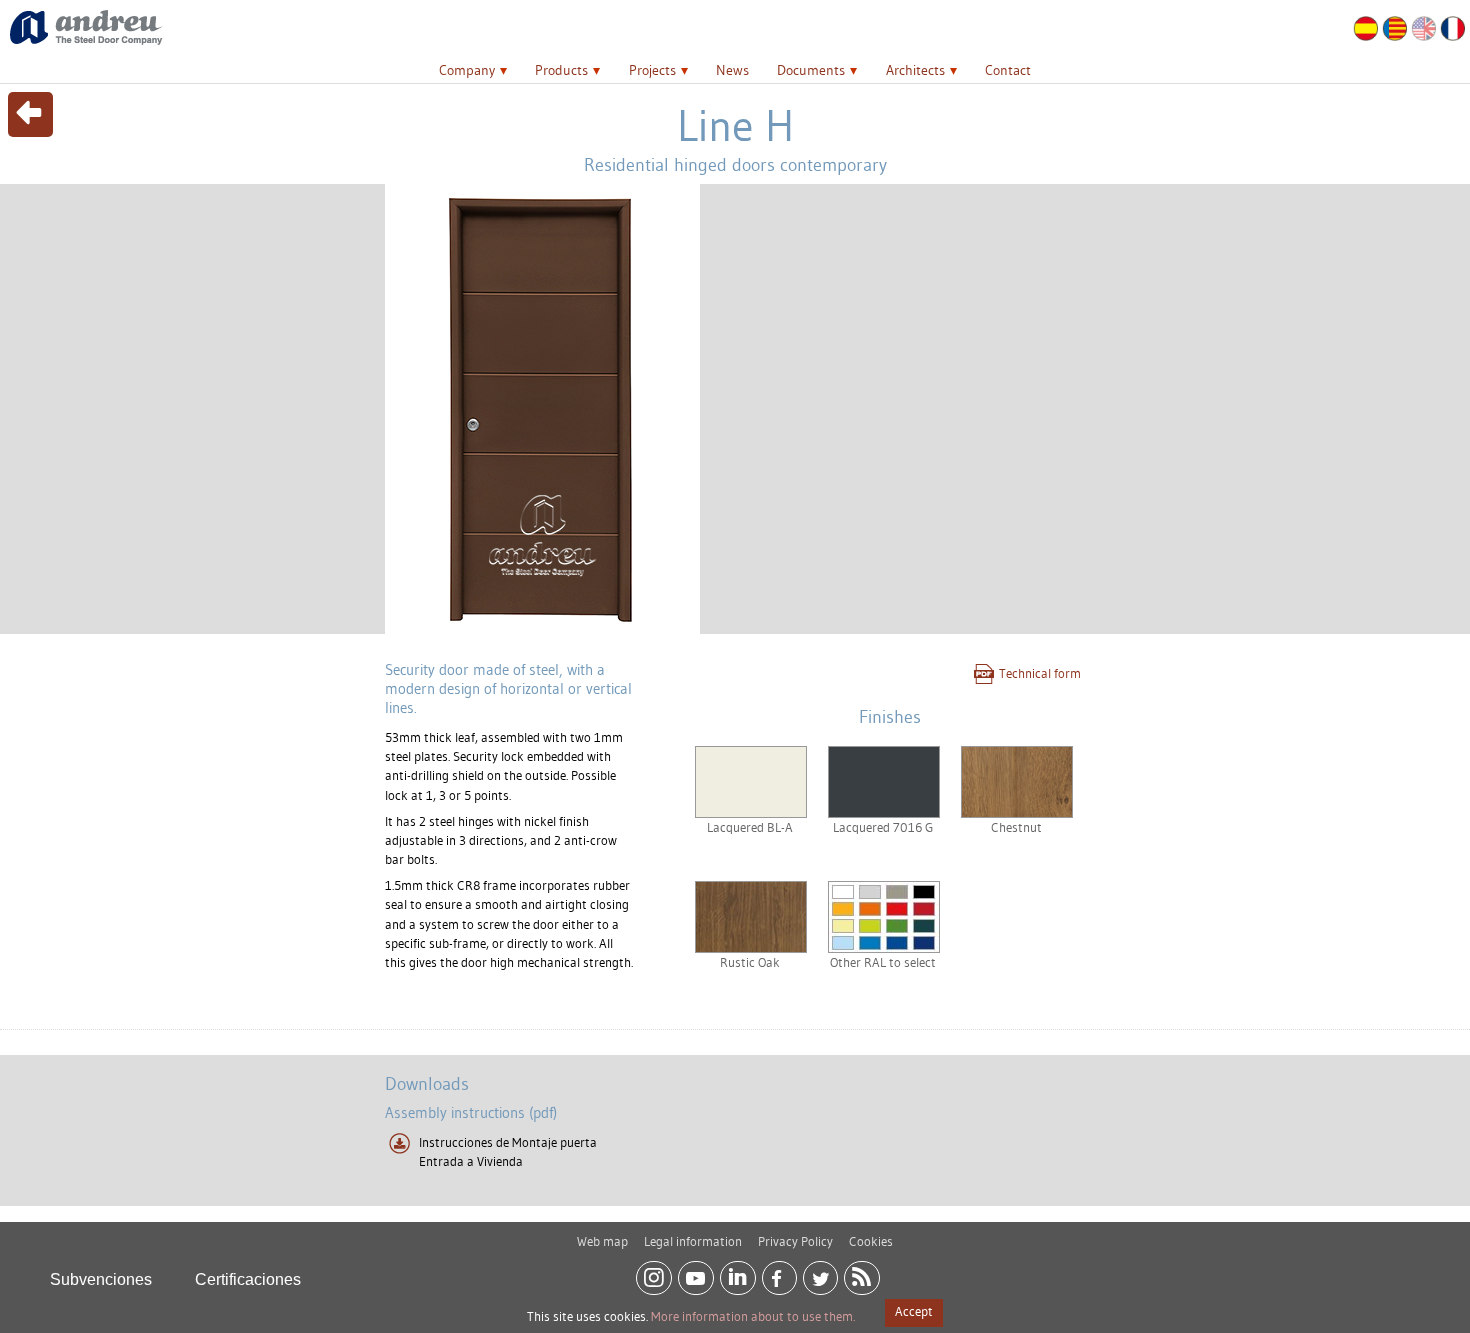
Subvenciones (101, 1279)
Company (467, 70)
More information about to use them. (753, 1316)
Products (561, 70)
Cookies (871, 1241)
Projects (652, 70)
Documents (811, 70)
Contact (1008, 70)
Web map (602, 1241)
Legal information (693, 1241)
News (732, 70)
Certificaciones (248, 1279)
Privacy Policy (795, 1241)
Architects (915, 70)
